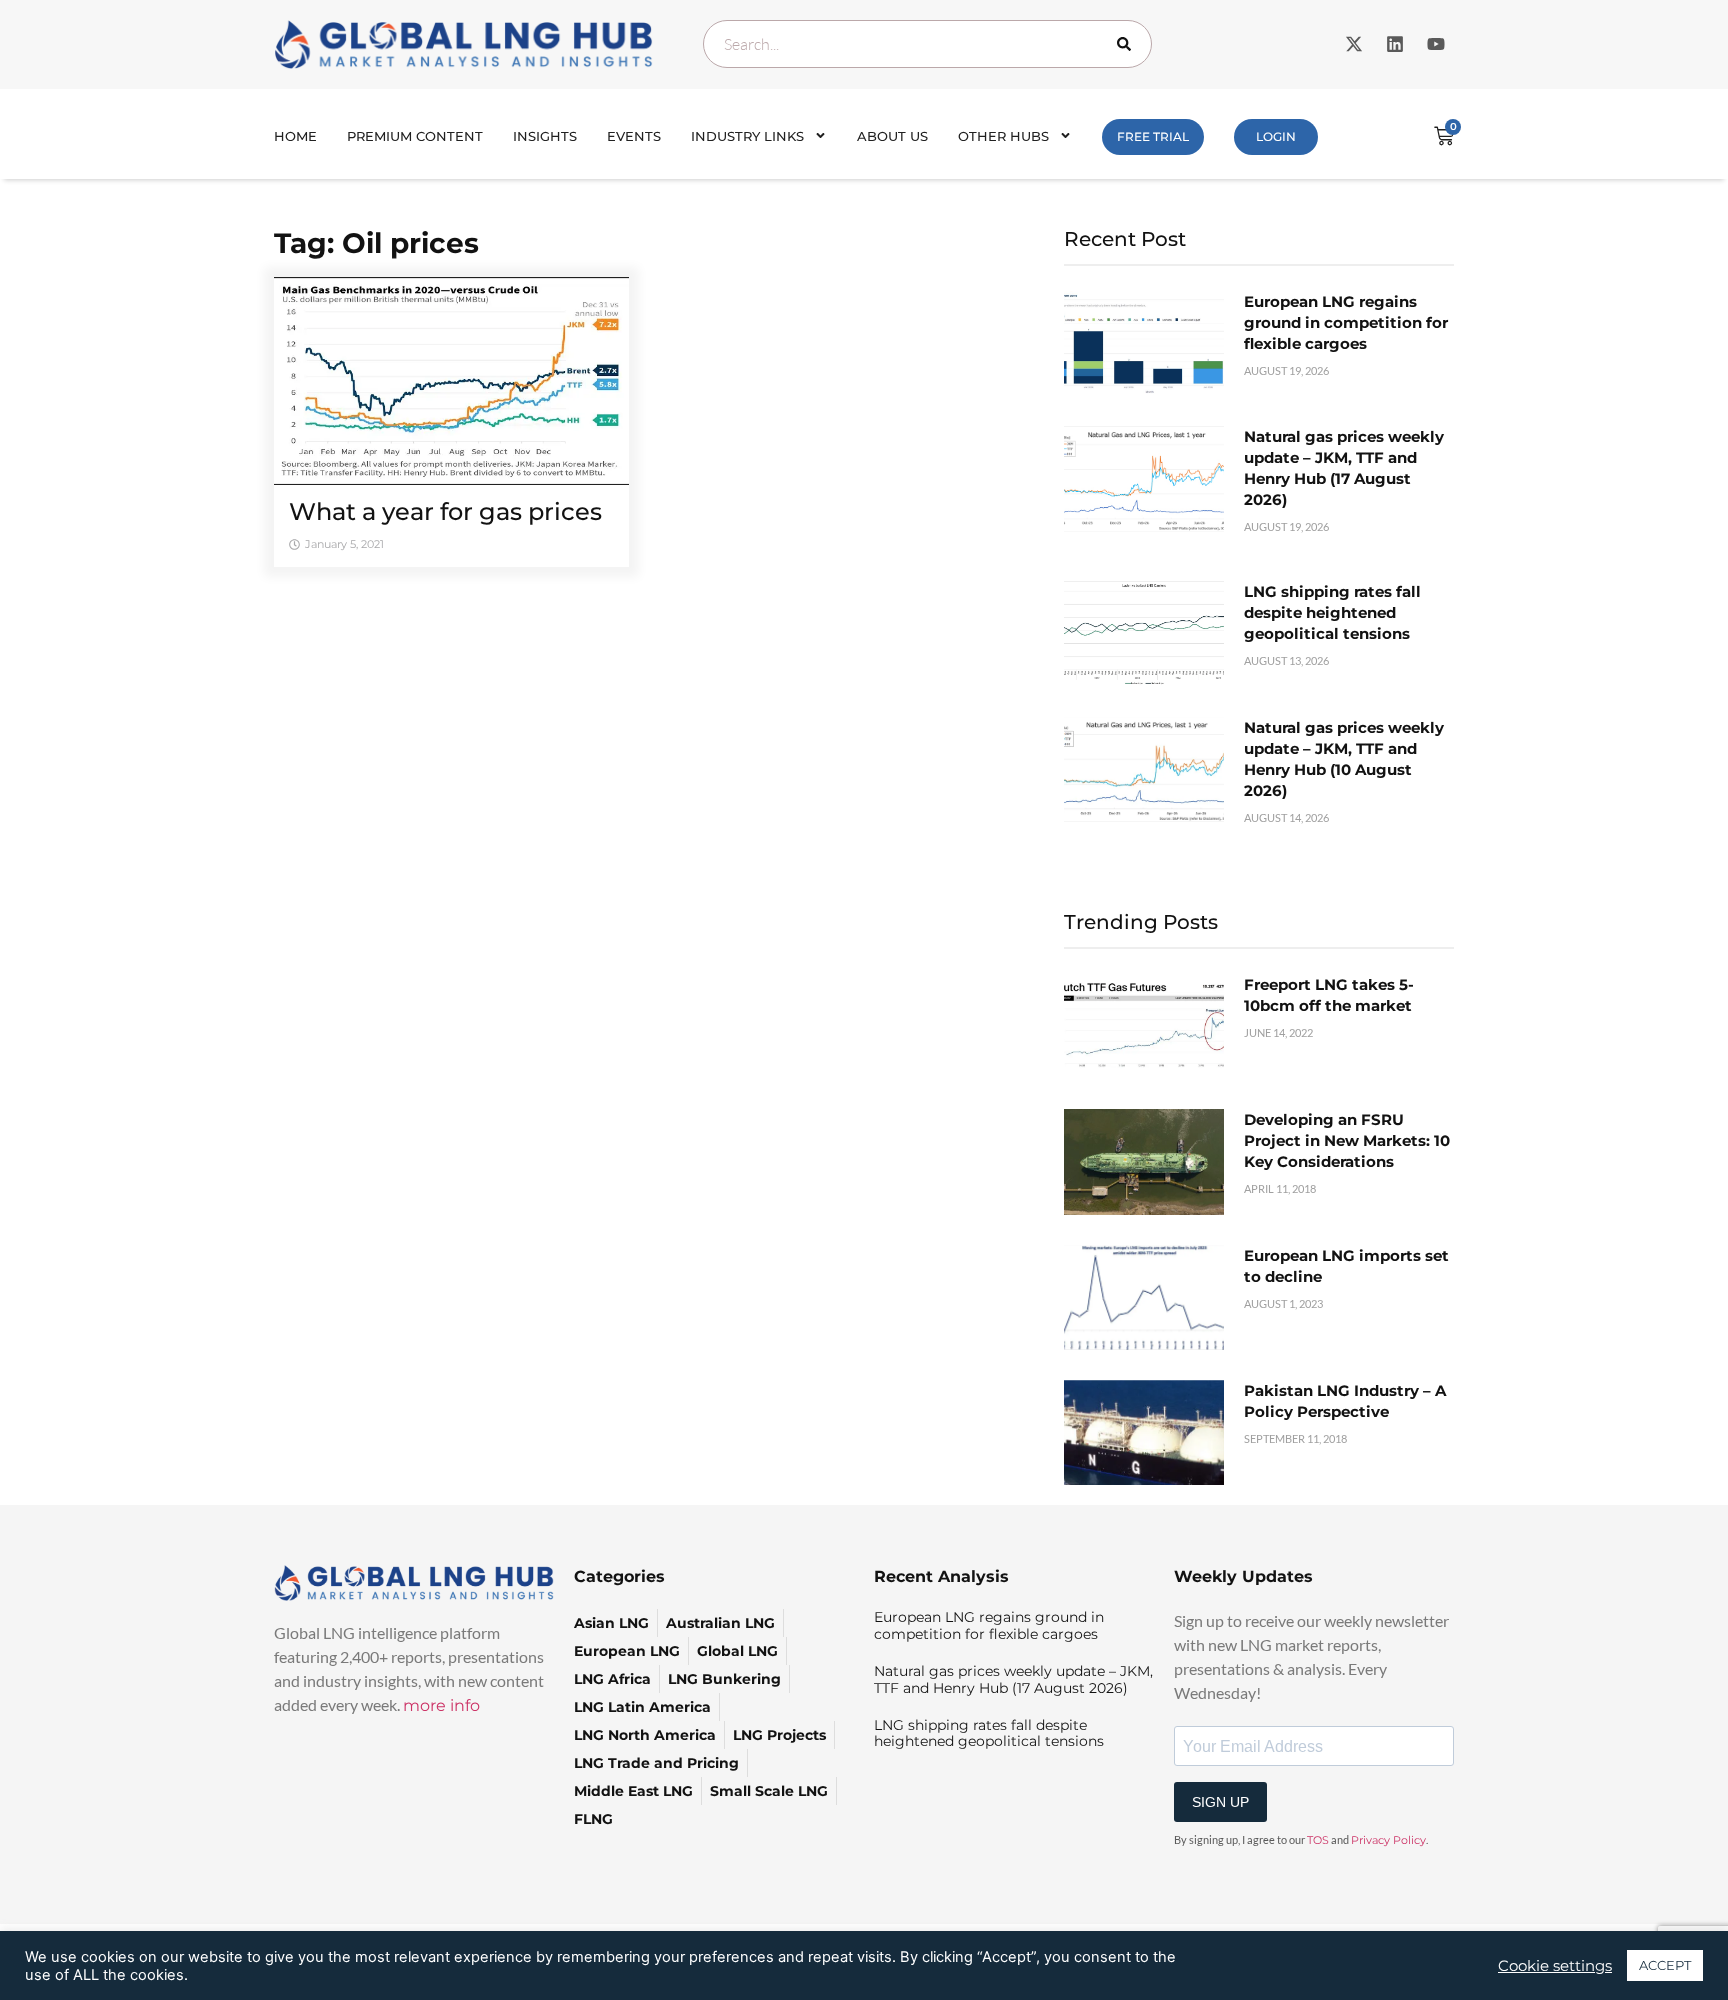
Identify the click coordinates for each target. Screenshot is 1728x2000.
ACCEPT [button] (1665, 1965)
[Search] (1128, 44)
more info (441, 1705)
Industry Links (747, 136)
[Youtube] (1436, 44)
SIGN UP (1220, 1802)
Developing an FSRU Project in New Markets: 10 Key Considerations (1347, 1140)
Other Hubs (1003, 136)
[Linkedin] (1395, 44)
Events (634, 136)
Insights (545, 136)
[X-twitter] (1354, 44)
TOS (1318, 1840)
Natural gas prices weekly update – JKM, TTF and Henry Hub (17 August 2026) (1013, 1679)
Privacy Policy (1388, 1840)
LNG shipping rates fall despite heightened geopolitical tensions (1332, 612)
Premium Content (415, 136)
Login (1276, 136)
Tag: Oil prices (376, 243)
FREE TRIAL (1153, 136)
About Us (892, 136)
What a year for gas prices (445, 511)
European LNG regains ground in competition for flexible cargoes (1346, 322)
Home (295, 136)
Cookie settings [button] (1555, 1966)
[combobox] (927, 44)
